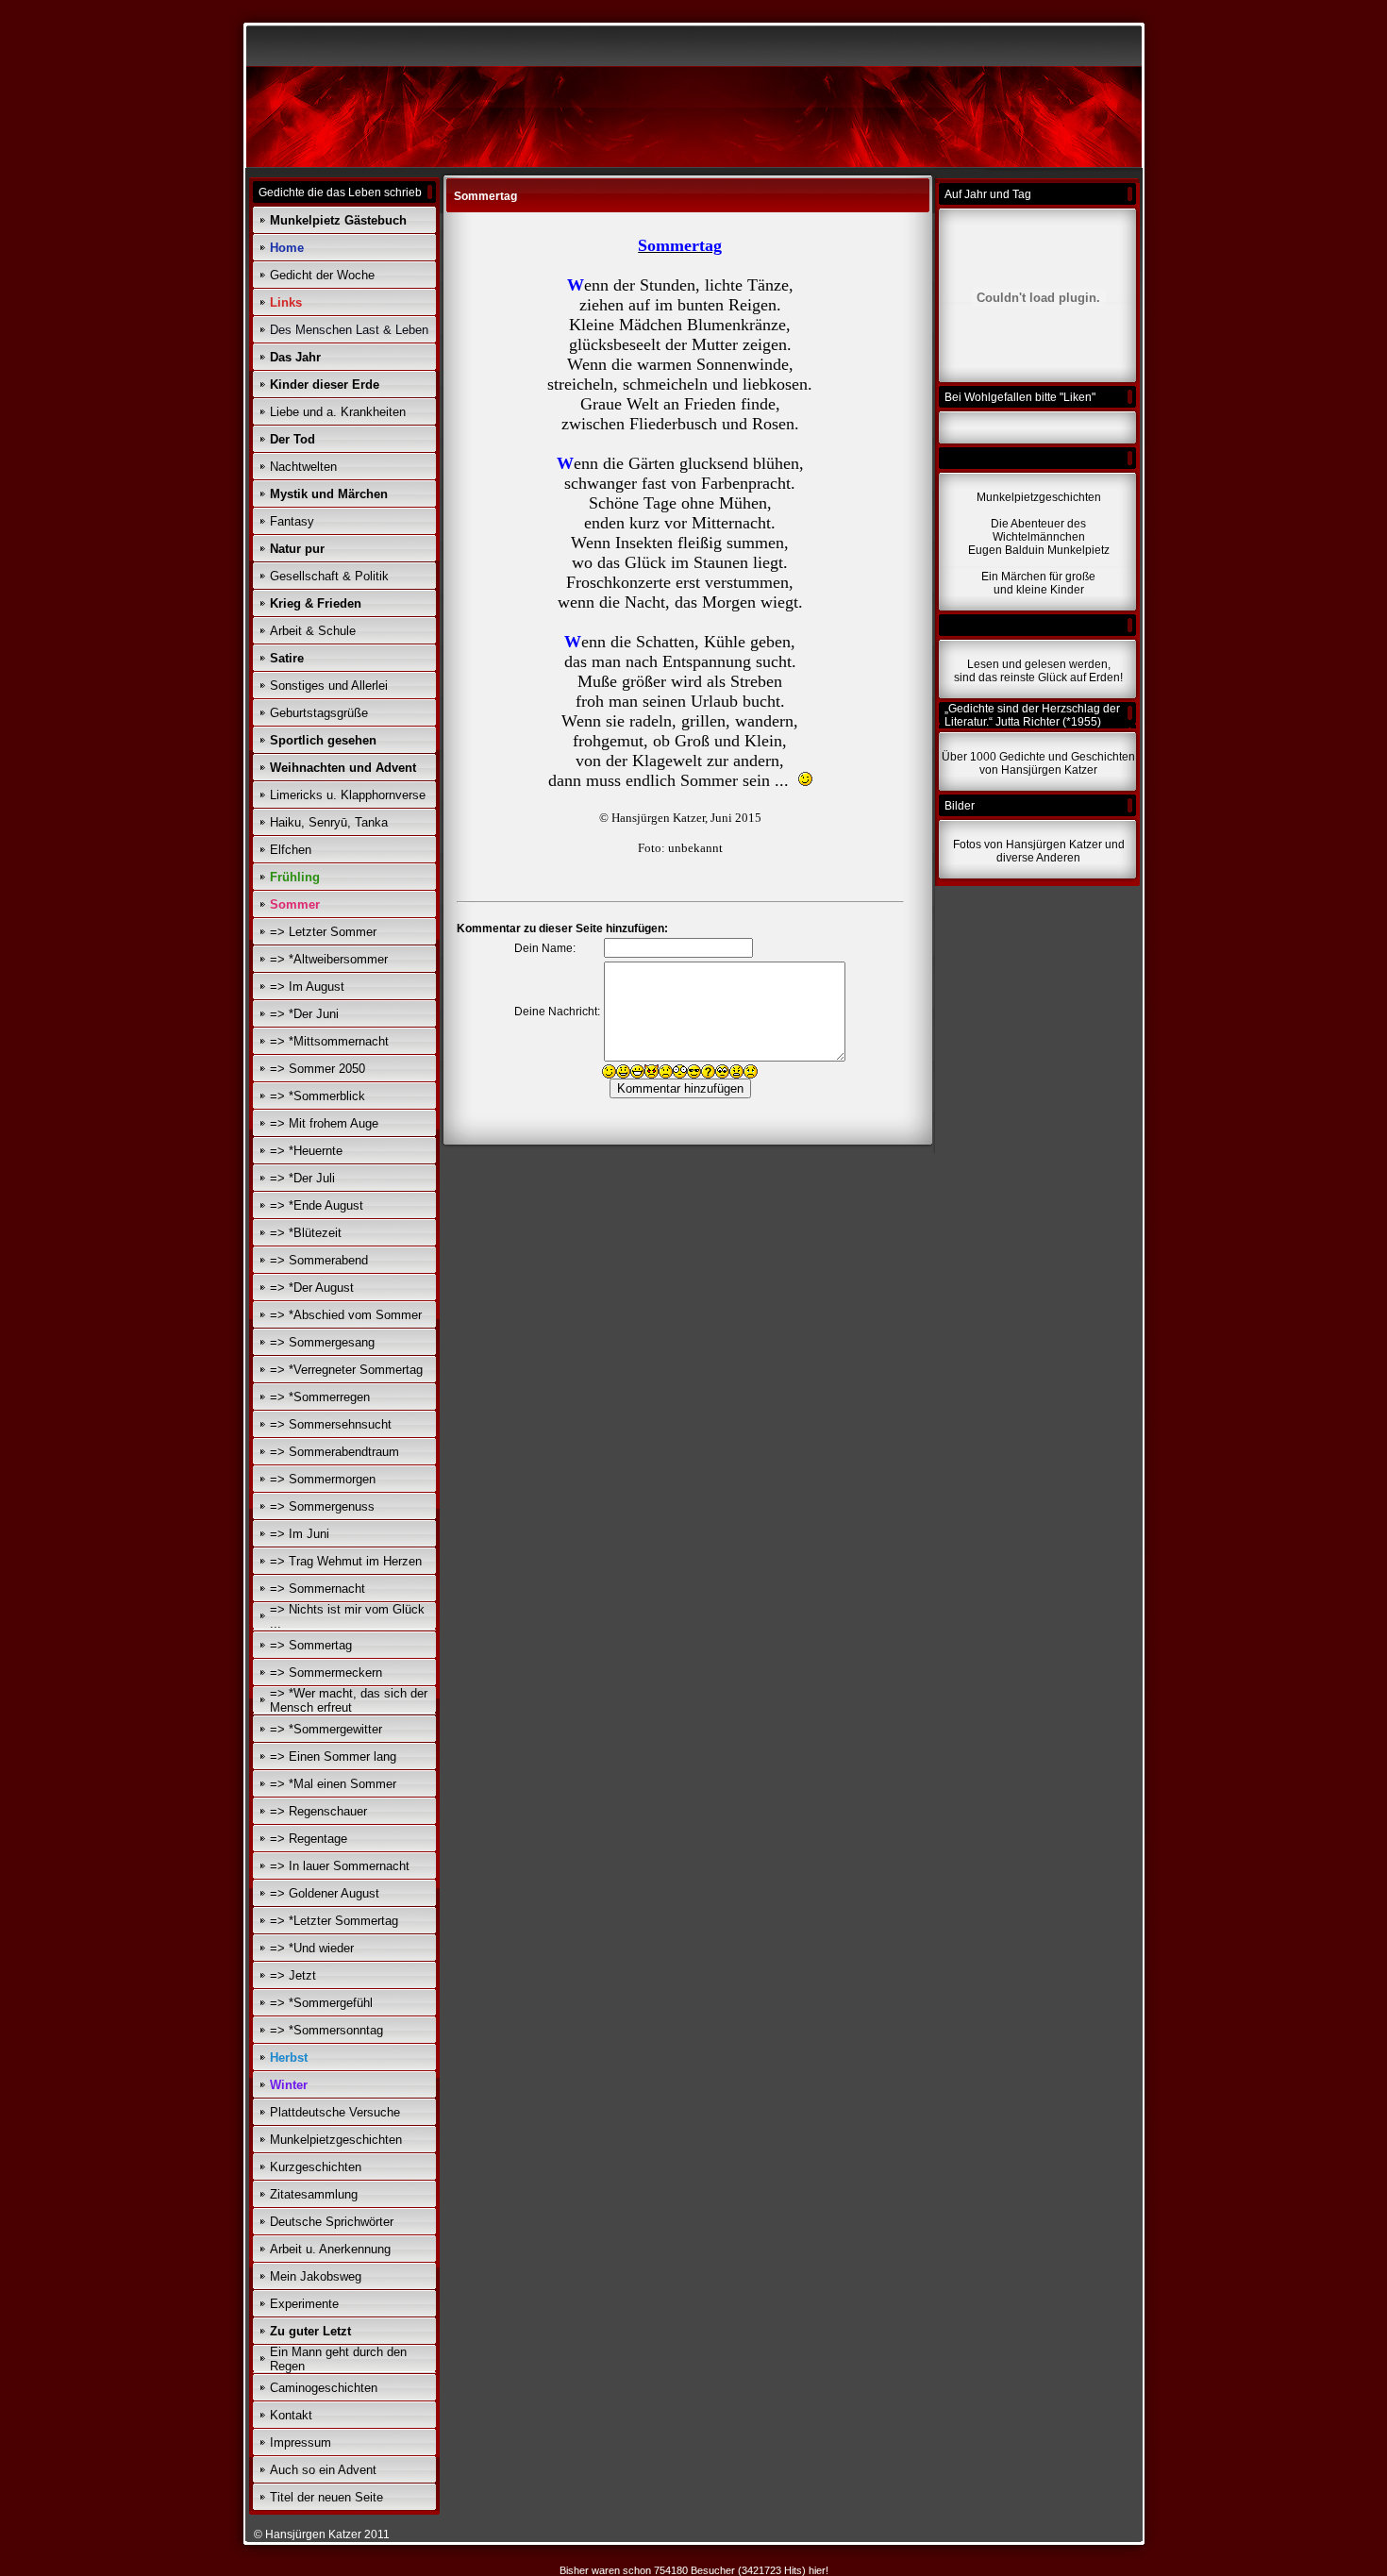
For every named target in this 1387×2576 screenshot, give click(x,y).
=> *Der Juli (302, 1178)
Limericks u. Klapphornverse (348, 795)
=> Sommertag (311, 1645)
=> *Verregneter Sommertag (346, 1370)
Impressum (301, 2442)
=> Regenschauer (318, 1811)
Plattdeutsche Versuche (335, 2112)
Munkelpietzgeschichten (336, 2140)
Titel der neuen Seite (326, 2497)
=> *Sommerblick (318, 1096)
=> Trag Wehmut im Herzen (346, 1561)
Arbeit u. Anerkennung (330, 2249)
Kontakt (291, 2415)
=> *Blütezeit (306, 1233)
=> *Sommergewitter (326, 1729)
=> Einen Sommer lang (333, 1756)
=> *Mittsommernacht (329, 1041)
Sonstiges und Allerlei (329, 686)
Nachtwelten (303, 467)
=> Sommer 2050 (318, 1069)
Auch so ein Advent (323, 2470)
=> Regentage (309, 1839)
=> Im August (307, 987)
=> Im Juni (300, 1534)
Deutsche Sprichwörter (332, 2222)
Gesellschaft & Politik (329, 576)
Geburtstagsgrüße (319, 713)
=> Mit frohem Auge (324, 1123)
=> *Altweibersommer (329, 959)
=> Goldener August (325, 1893)
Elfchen (291, 850)
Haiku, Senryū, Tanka (329, 822)
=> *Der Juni (304, 1014)
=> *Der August (312, 1288)
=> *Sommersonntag (326, 2030)
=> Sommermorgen (323, 1479)
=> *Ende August (317, 1205)
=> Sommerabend (319, 1260)
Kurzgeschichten (316, 2167)
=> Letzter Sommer (323, 932)
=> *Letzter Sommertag (334, 1921)
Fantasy (292, 521)
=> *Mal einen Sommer (333, 1784)
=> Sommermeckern (326, 1673)
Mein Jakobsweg (316, 2276)
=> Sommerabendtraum (334, 1452)
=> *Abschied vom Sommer (346, 1315)
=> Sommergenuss (322, 1506)
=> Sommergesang (322, 1342)
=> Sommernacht (318, 1589)
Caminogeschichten (324, 2388)
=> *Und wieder (312, 1948)
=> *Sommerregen (320, 1397)
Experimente (304, 2304)
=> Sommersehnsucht (331, 1424)
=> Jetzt (293, 1975)
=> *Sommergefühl (321, 2003)
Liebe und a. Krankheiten (338, 412)
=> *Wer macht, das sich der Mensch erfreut (349, 1700)
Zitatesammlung (314, 2194)
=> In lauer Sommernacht (340, 1866)
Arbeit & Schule (313, 631)
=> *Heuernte (306, 1151)
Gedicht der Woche (322, 275)
